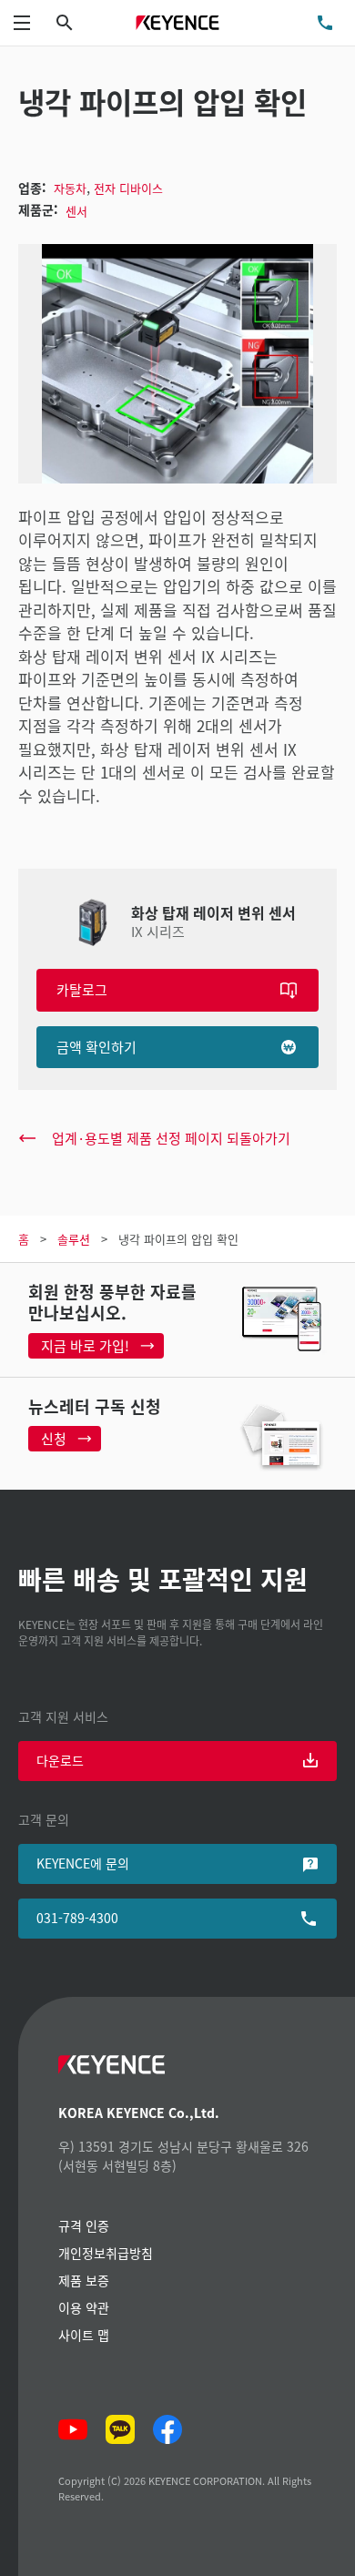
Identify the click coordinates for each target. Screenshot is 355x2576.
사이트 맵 (84, 2335)
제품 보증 (84, 2280)
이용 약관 (84, 2307)
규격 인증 (84, 2225)
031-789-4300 (77, 1918)
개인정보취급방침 (106, 2253)
